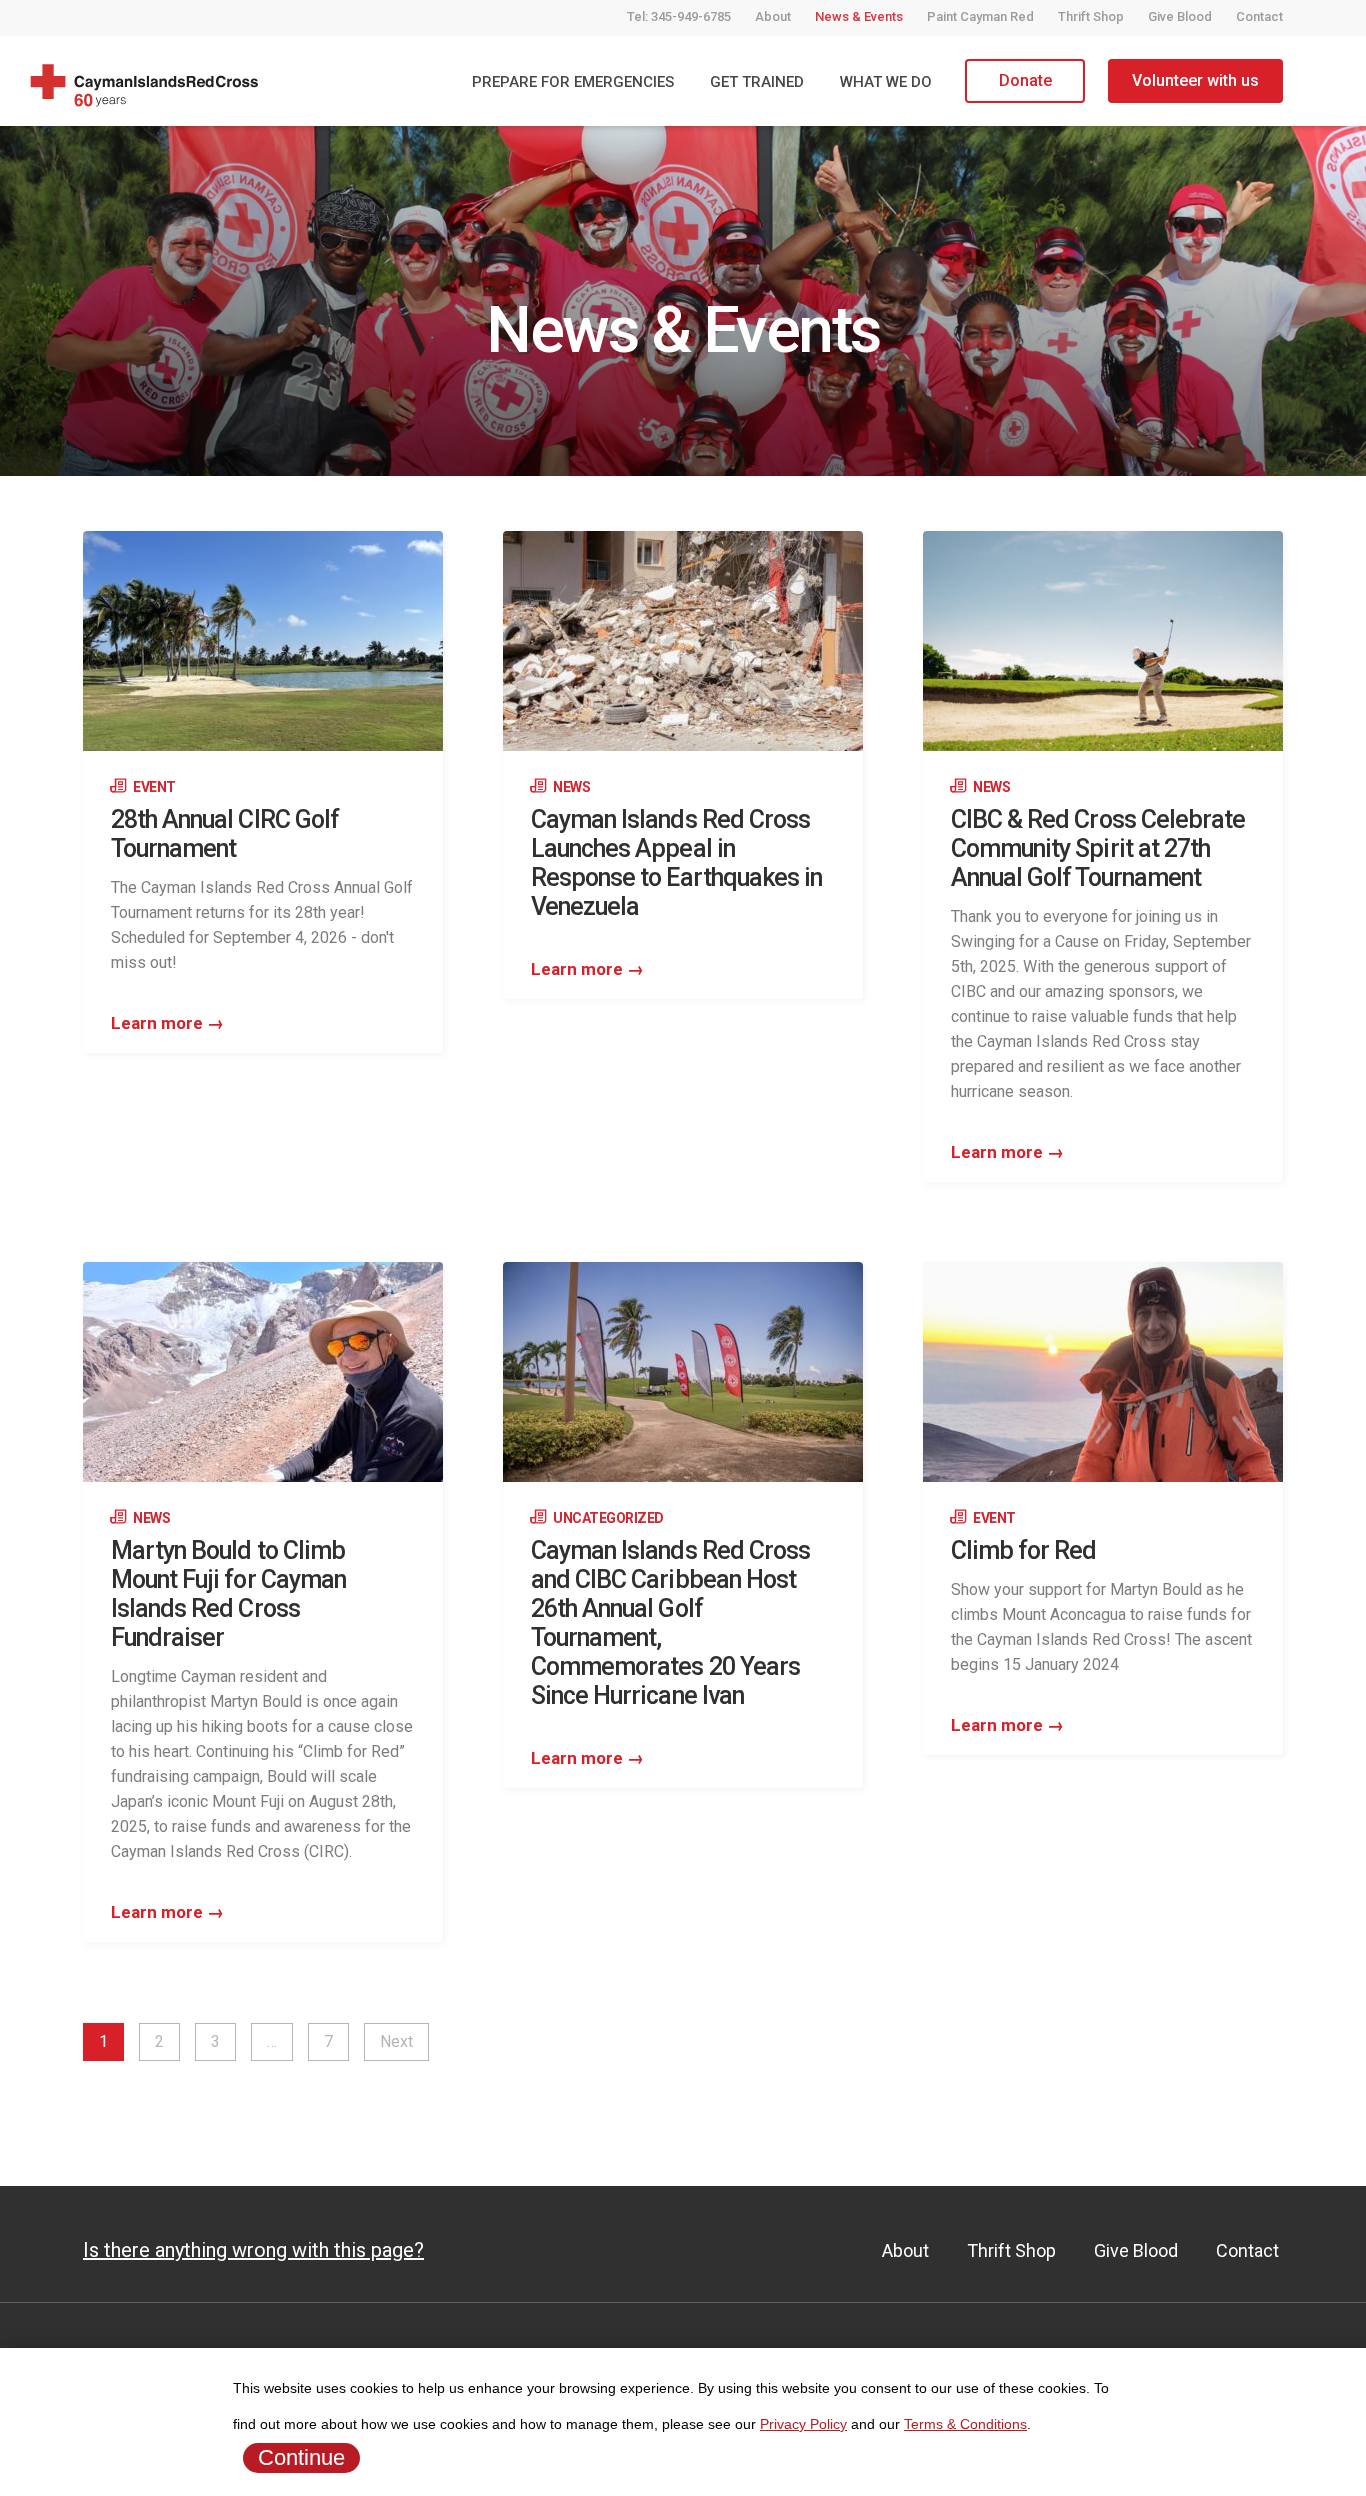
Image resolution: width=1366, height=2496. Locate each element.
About (773, 16)
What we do (886, 82)
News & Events (859, 16)
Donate (1025, 80)
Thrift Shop (1091, 16)
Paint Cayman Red (980, 16)
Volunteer (1195, 80)
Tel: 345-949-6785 (679, 16)
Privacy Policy (803, 2424)
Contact (1259, 16)
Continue (301, 2457)
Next (396, 2041)
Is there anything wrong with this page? (253, 2250)
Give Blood (1180, 16)
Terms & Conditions (965, 2424)
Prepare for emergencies (573, 82)
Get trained (757, 82)
